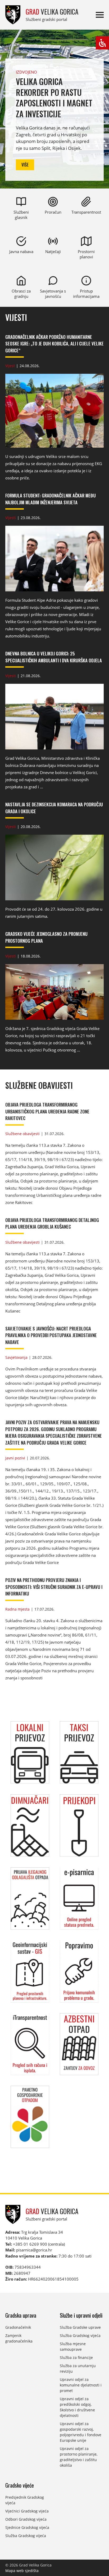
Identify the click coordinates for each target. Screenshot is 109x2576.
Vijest (10, 366)
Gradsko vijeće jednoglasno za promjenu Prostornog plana (46, 937)
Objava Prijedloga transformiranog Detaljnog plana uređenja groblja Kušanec (52, 1223)
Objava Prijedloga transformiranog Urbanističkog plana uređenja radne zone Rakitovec (47, 1111)
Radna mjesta (17, 1609)
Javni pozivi (15, 1458)
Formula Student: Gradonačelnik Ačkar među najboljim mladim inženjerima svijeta (51, 499)
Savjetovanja (16, 1357)
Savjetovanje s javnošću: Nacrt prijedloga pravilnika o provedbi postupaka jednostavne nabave (51, 1335)
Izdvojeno (26, 72)
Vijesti (16, 318)
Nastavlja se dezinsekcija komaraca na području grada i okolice (54, 808)
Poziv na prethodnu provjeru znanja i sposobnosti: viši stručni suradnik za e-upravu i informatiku (54, 1587)
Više (25, 165)
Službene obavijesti (39, 1085)
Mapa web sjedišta (22, 2571)
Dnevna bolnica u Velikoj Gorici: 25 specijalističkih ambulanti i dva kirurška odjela (54, 657)
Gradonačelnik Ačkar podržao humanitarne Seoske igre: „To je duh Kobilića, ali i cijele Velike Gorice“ (54, 344)
